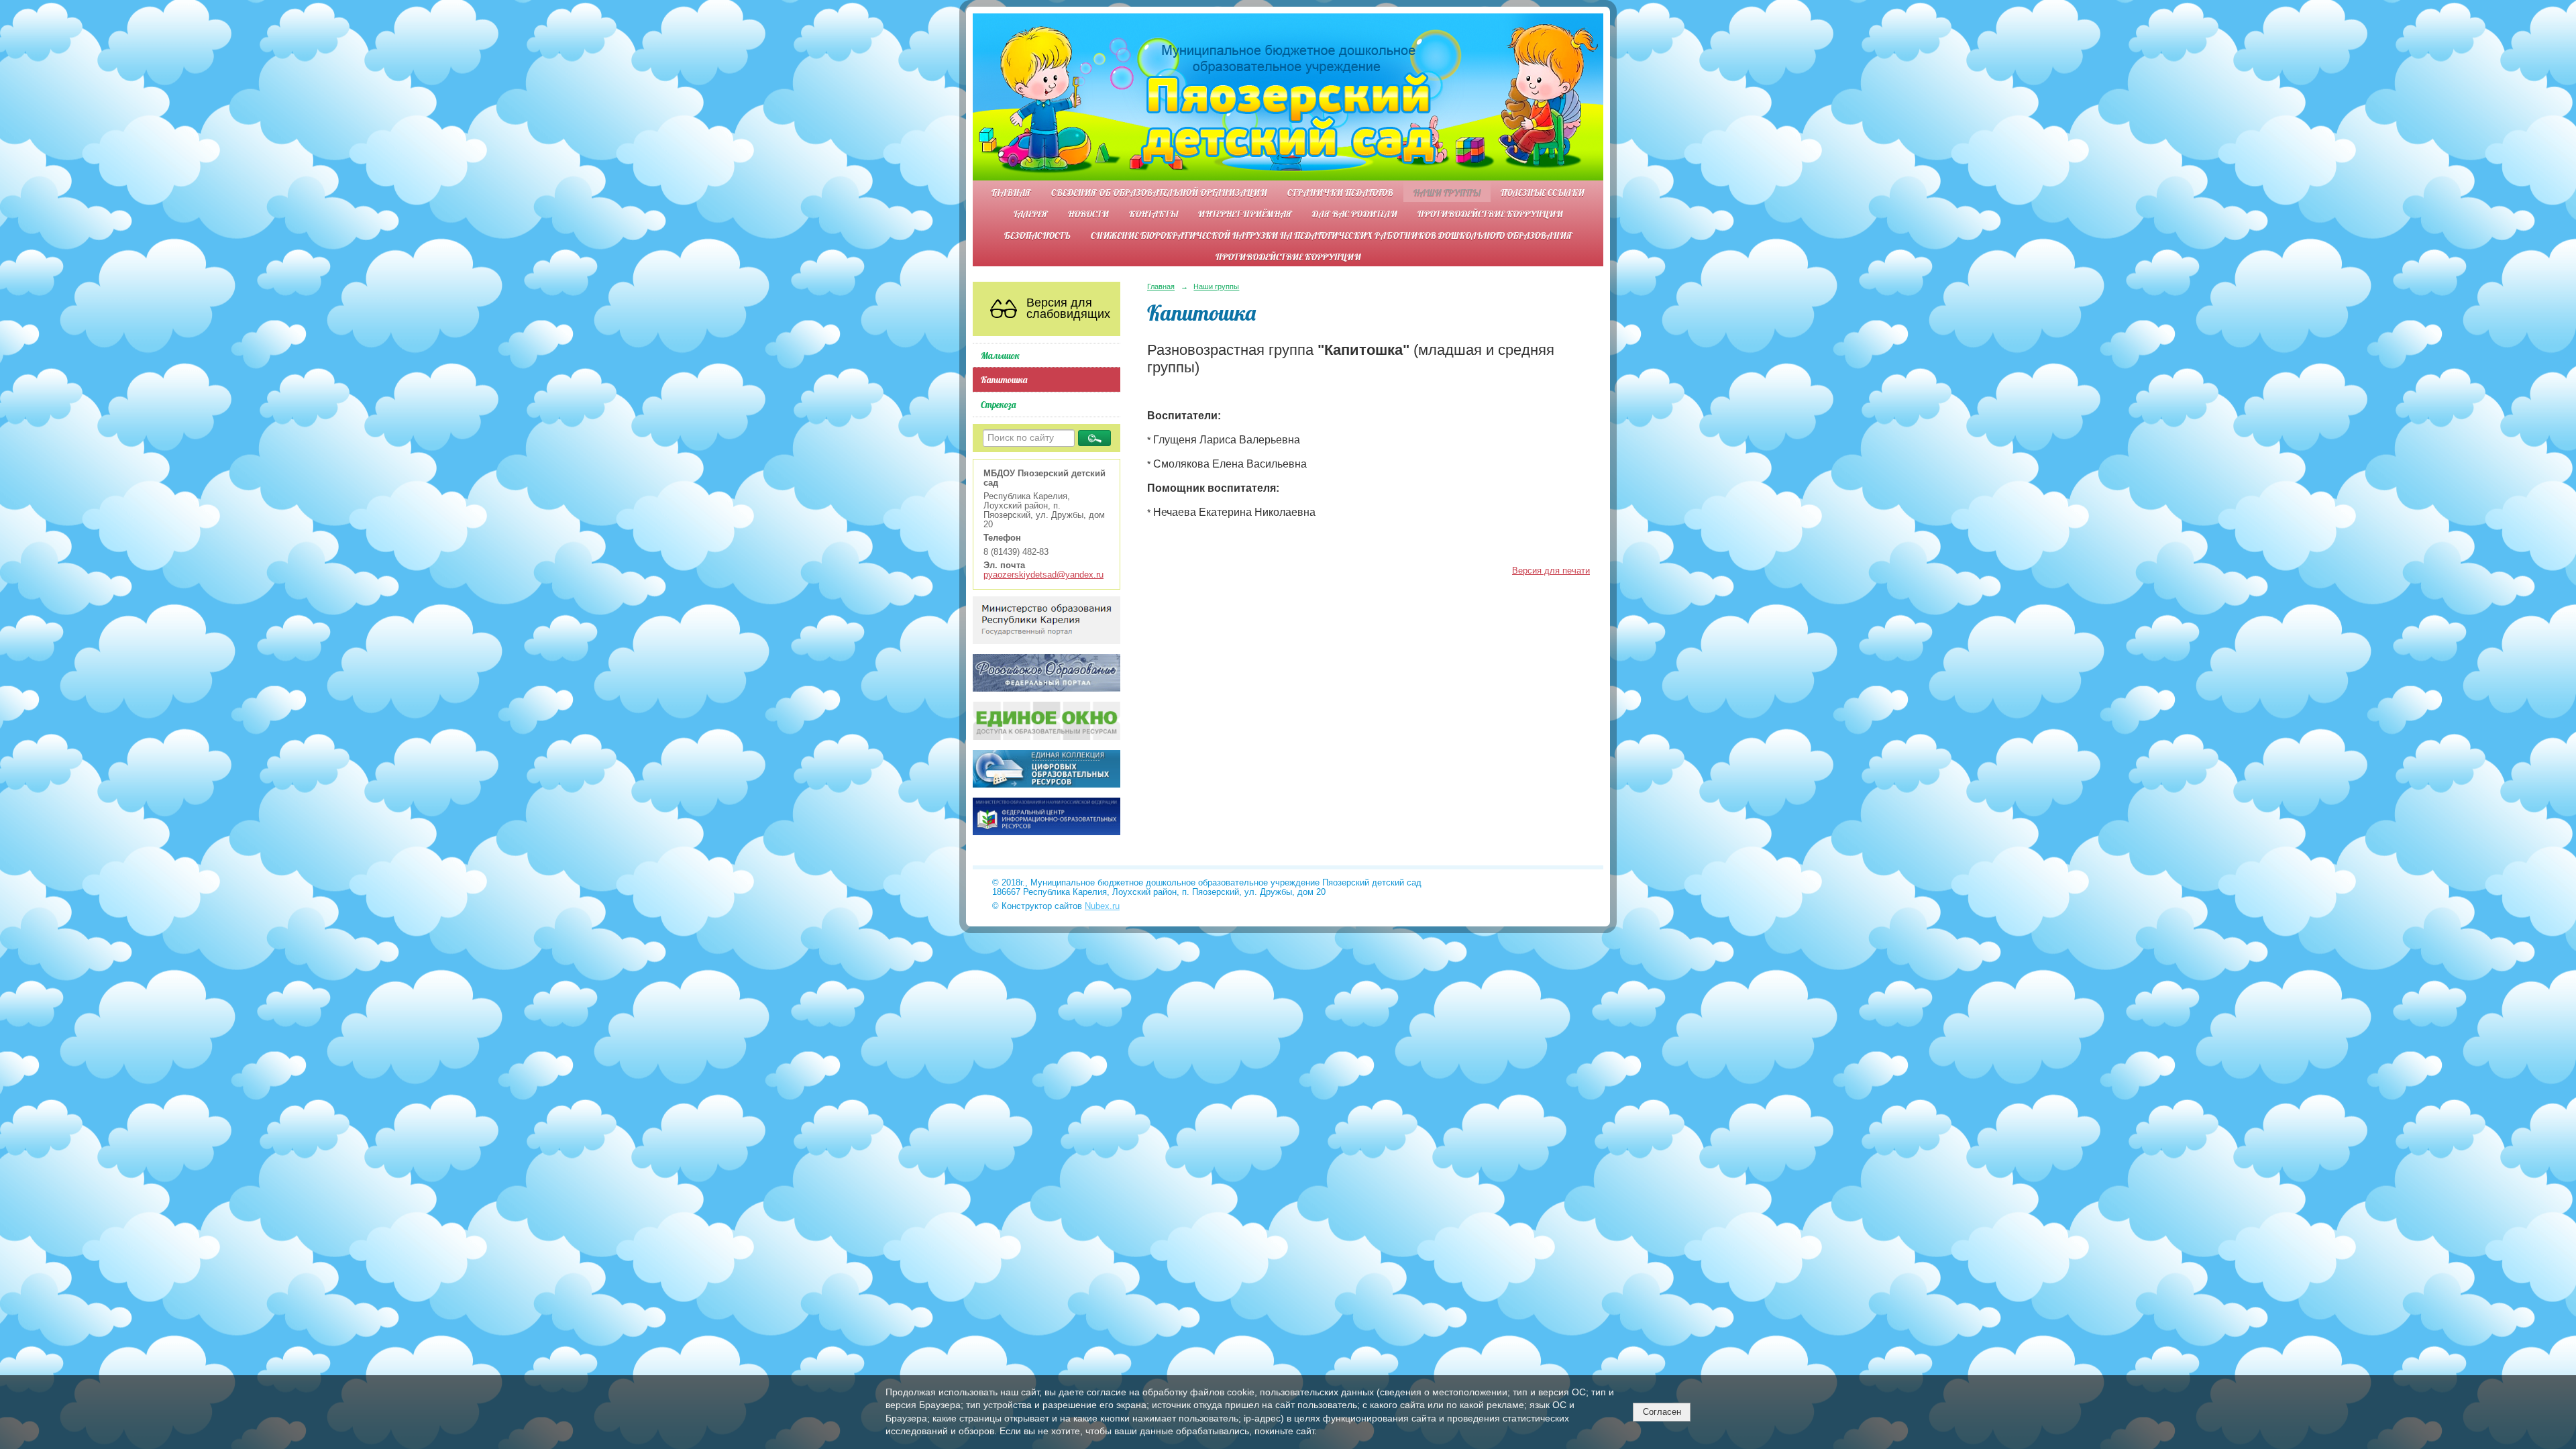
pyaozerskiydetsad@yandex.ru (1043, 575)
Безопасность (1037, 235)
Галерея (1031, 214)
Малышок (1000, 355)
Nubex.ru (1102, 906)
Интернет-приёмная (1245, 214)
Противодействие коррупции (1490, 214)
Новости (1088, 214)
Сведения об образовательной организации (1159, 192)
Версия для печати (1551, 571)
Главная (1011, 192)
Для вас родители (1355, 214)
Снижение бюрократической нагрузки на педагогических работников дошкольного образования (1332, 235)
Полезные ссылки (1543, 192)
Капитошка (1004, 379)
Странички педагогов (1340, 192)
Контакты (1153, 214)
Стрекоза (998, 404)
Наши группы (1447, 192)
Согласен (1662, 1412)
